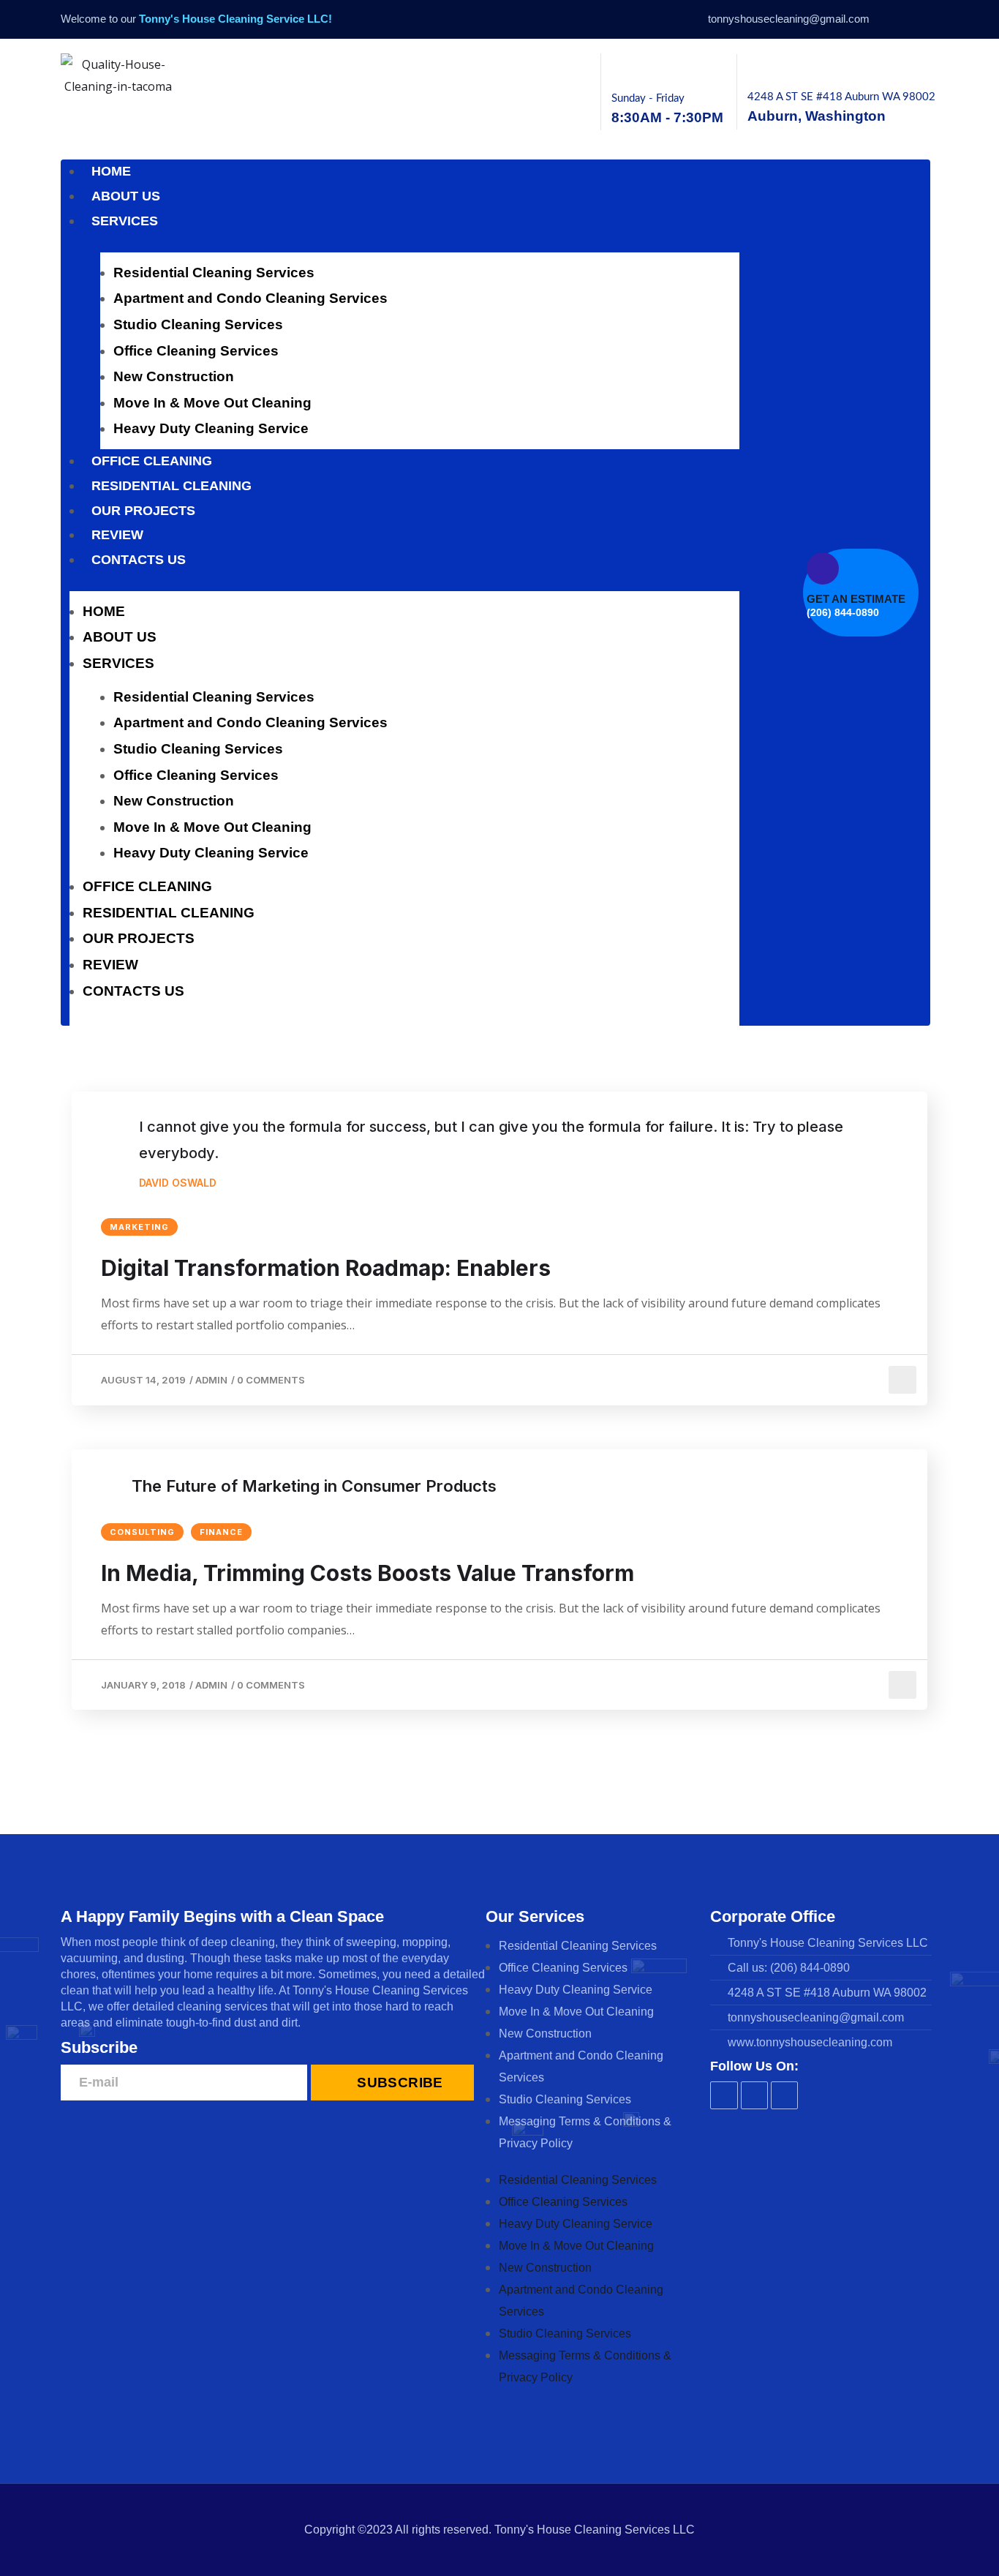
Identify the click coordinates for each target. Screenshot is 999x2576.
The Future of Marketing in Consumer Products (314, 1486)
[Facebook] (886, 19)
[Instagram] (906, 19)
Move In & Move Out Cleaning (212, 403)
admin (211, 1380)
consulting (142, 1532)
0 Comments (271, 1380)
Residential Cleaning (171, 486)
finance (221, 1532)
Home (111, 171)
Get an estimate (856, 599)
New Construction (174, 376)
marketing (139, 1227)
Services (125, 221)
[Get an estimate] (823, 568)
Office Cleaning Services (196, 351)
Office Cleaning (152, 461)
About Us (126, 196)
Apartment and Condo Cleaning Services (250, 298)
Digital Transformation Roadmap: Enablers (326, 1268)
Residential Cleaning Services (214, 273)
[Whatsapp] (928, 19)
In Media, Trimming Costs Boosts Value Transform (367, 1573)
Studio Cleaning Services (198, 324)
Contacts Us (139, 560)
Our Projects (143, 511)
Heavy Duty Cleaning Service (211, 428)
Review (117, 535)
